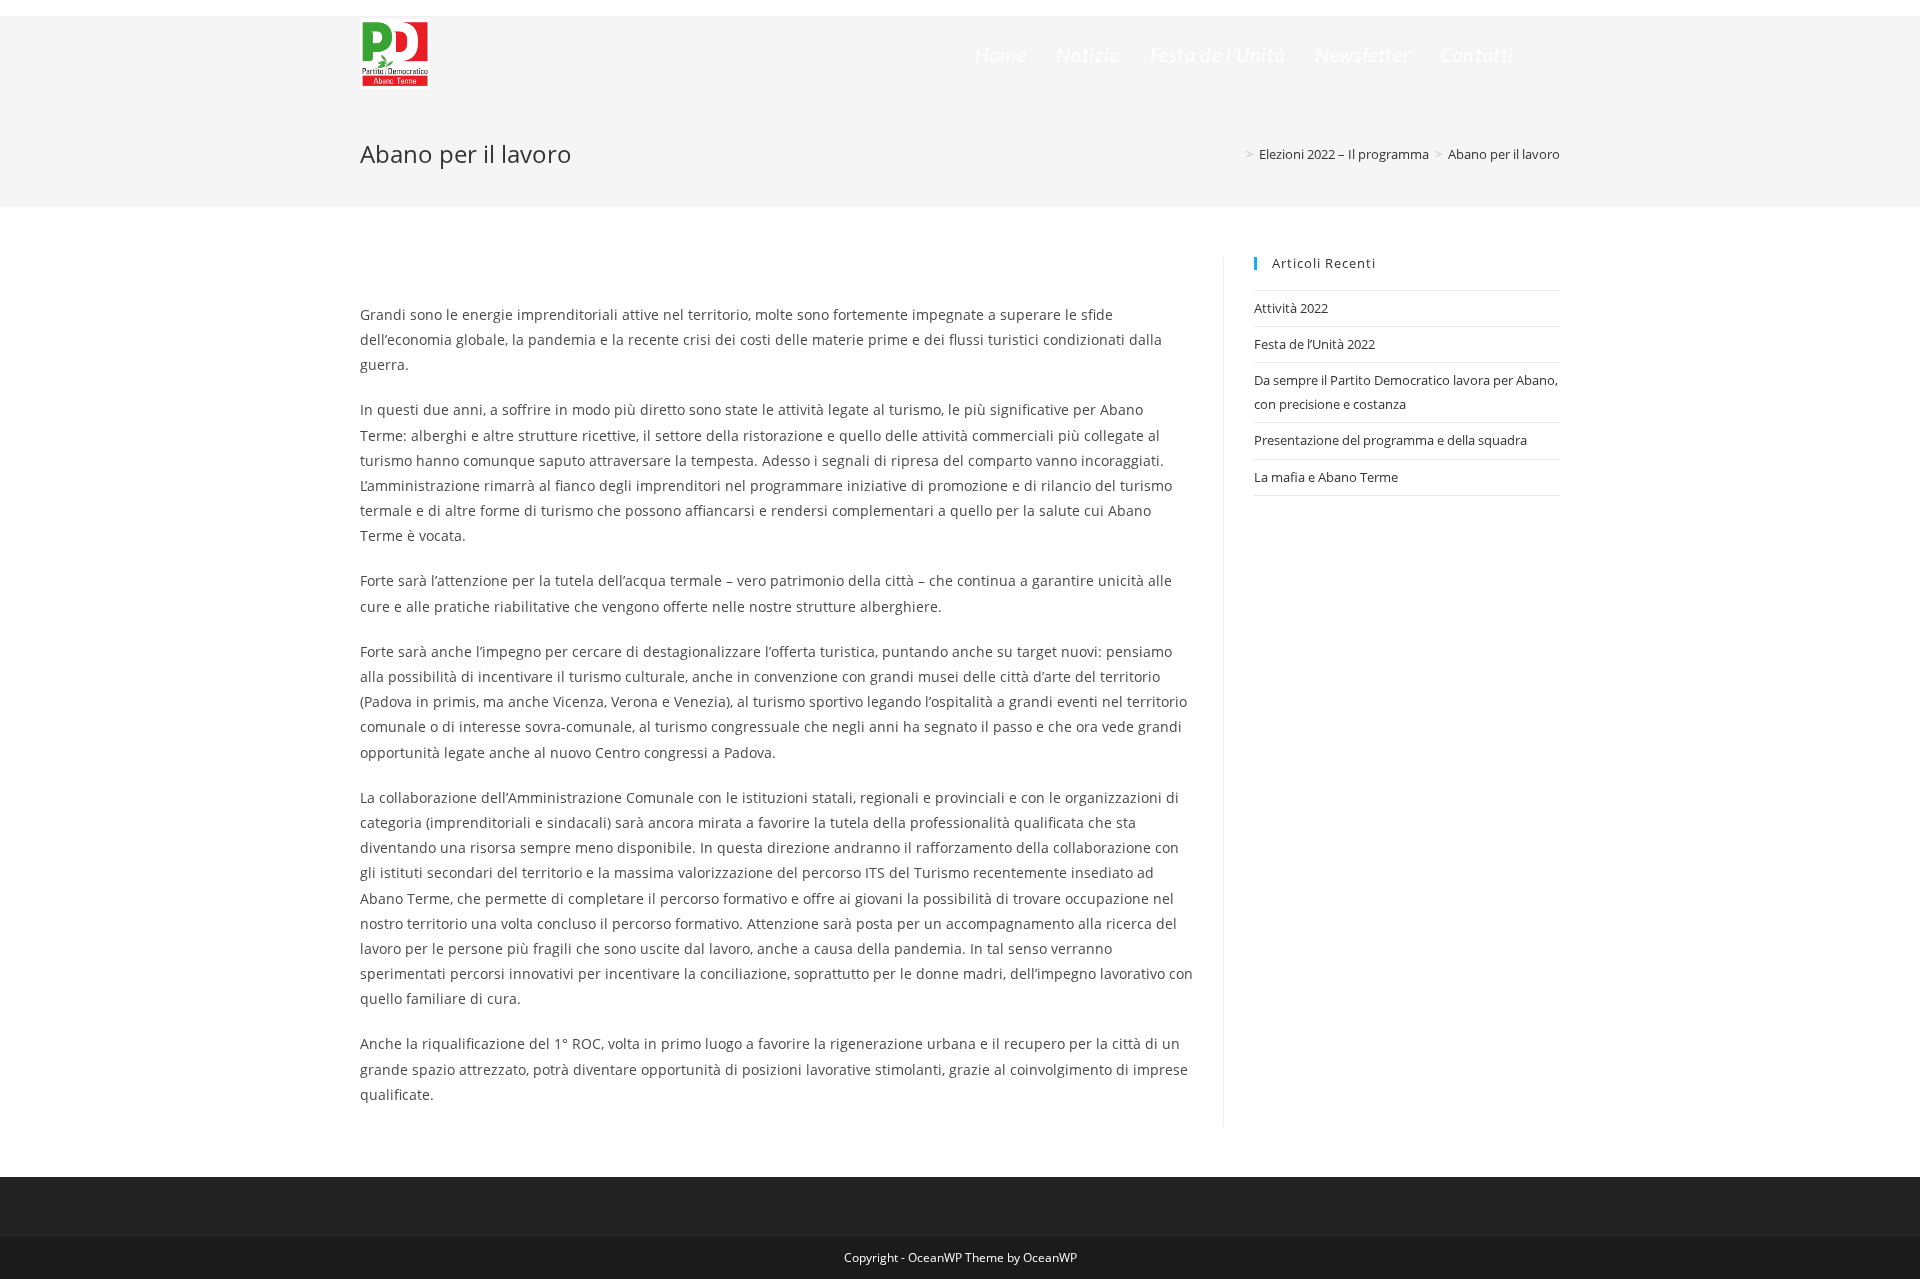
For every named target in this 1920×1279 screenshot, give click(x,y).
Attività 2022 (1291, 308)
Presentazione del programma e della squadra (1390, 440)
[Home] (1235, 154)
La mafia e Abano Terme (1326, 477)
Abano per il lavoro (1504, 154)
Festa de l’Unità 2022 (1314, 344)
